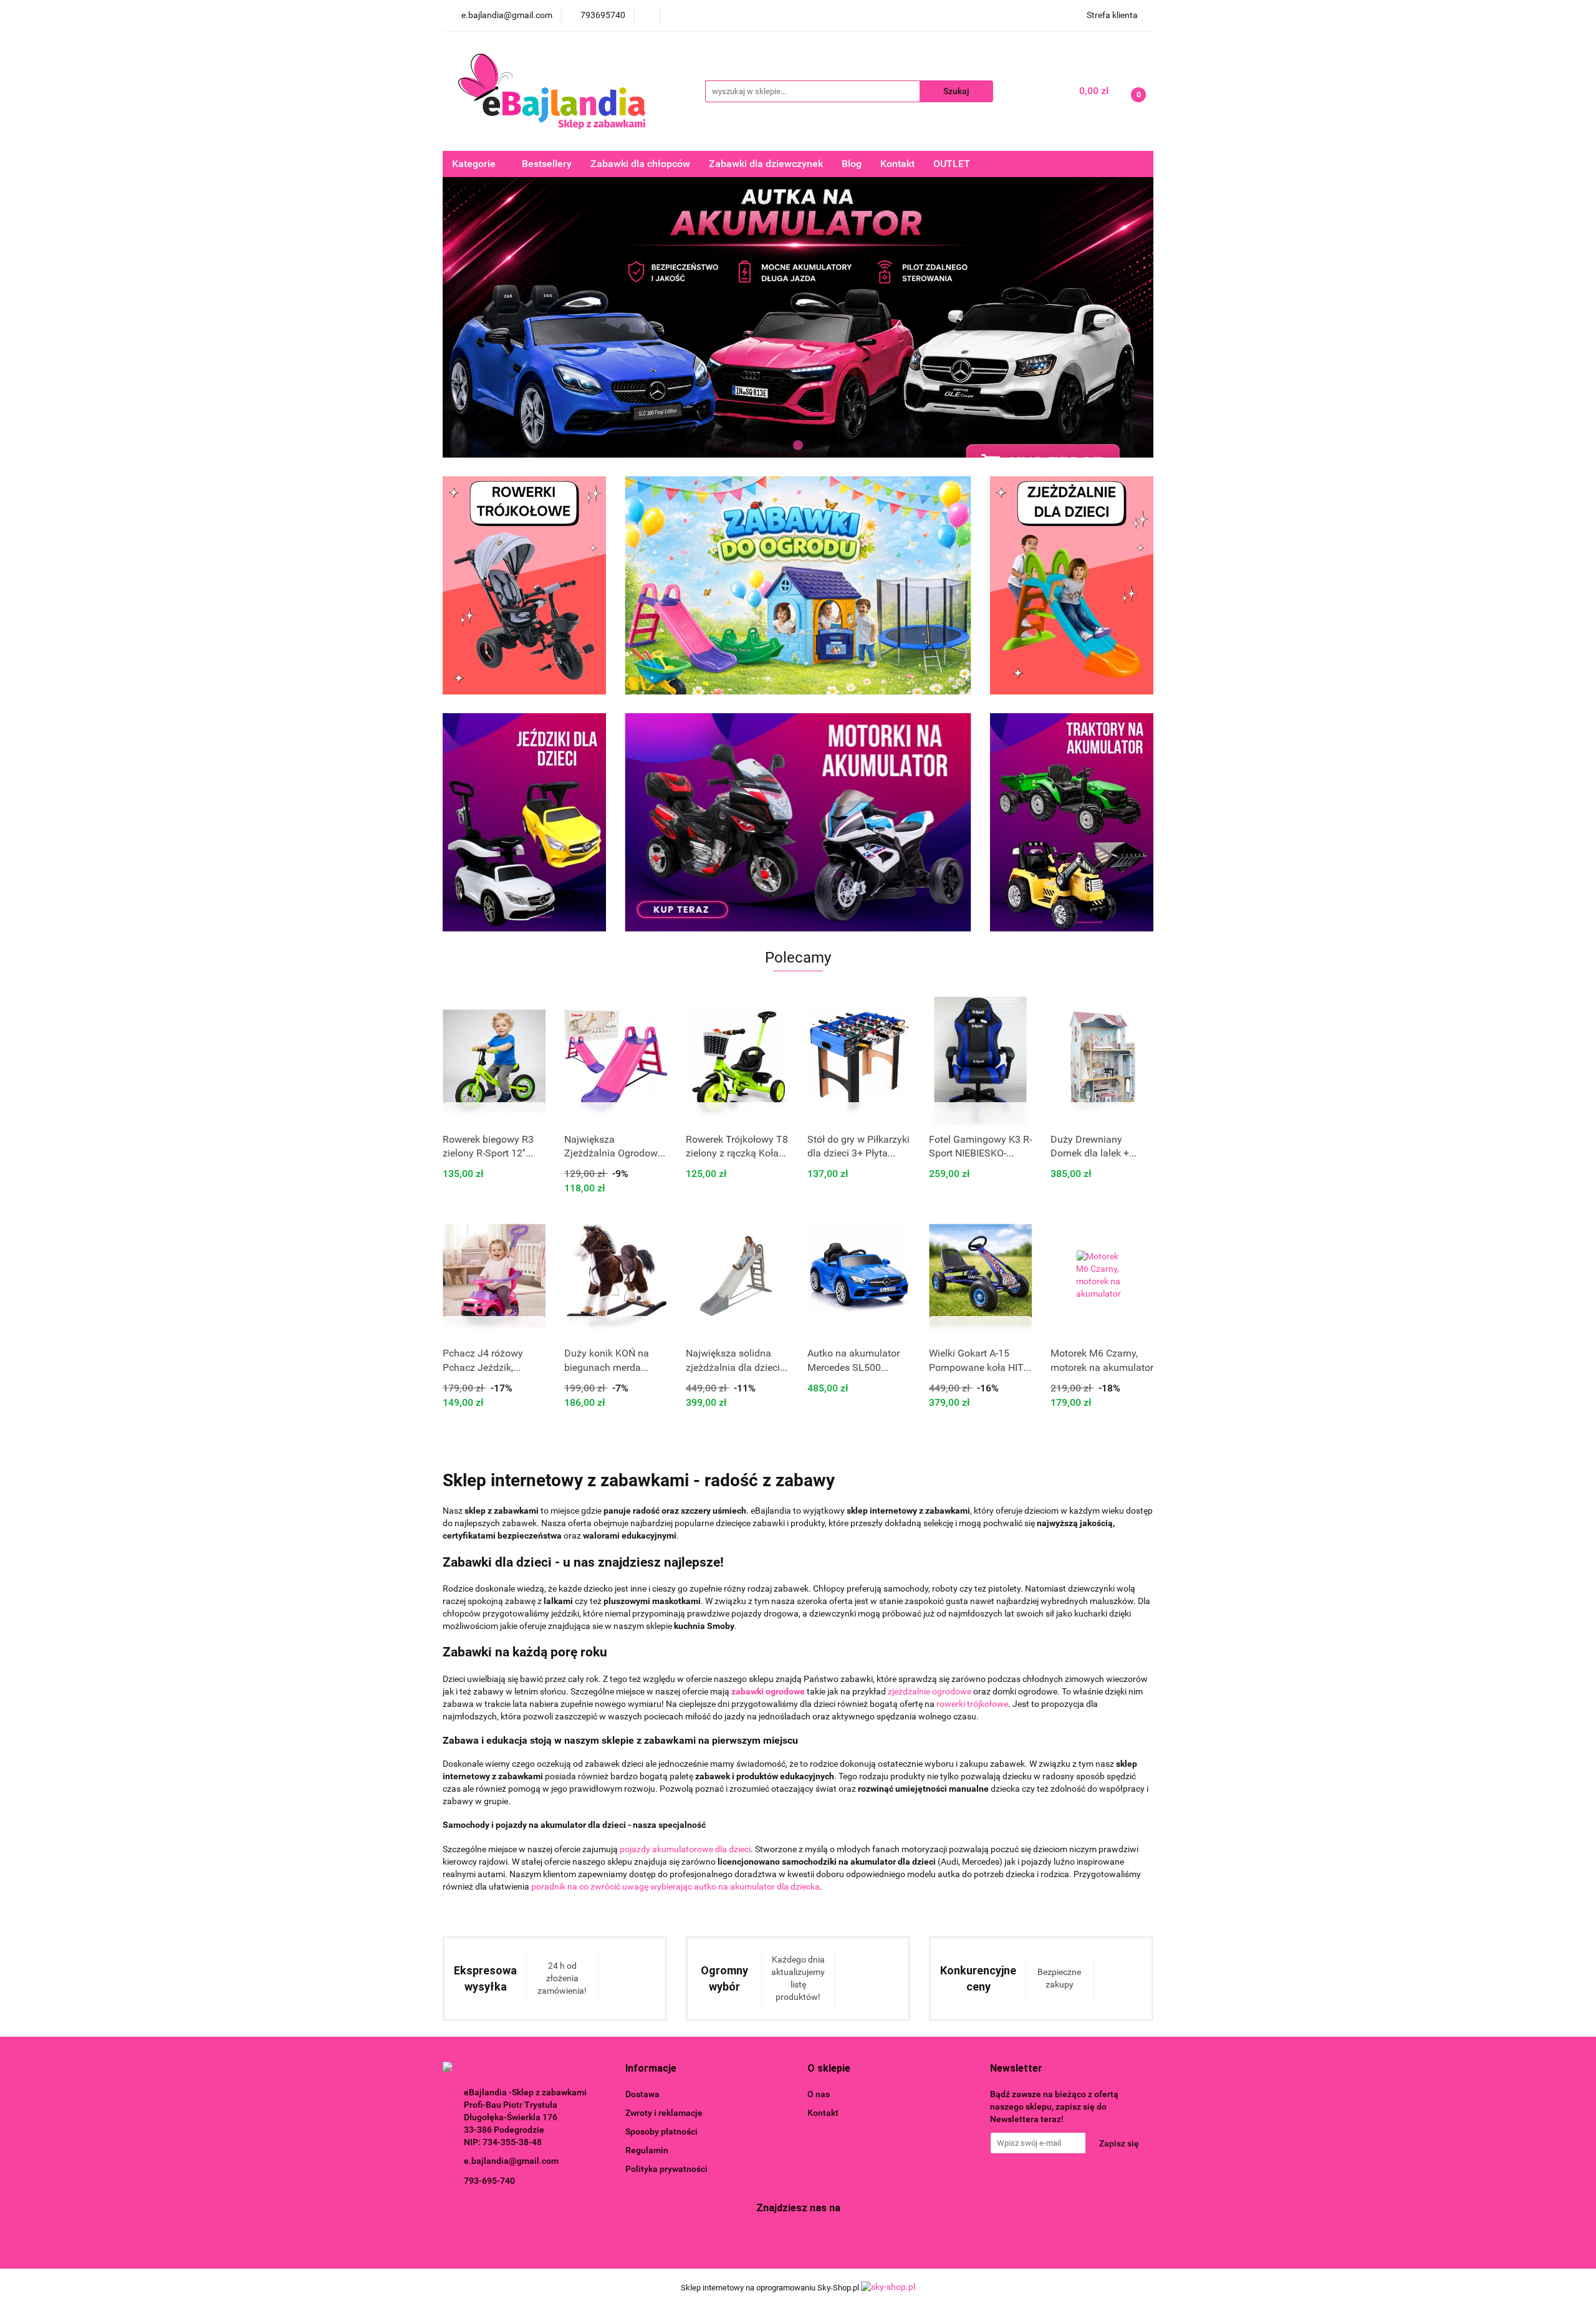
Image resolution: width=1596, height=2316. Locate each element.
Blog (852, 164)
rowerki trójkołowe (972, 1704)
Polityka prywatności (666, 2169)
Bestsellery (547, 164)
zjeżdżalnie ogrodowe (930, 1691)
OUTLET (952, 164)
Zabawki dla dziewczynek (766, 164)
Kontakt (897, 164)
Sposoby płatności (661, 2131)
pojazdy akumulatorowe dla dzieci (685, 1849)
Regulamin (647, 2150)
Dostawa (642, 2094)
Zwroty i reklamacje (664, 2113)
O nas (819, 2094)
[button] (651, 2069)
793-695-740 (489, 2181)
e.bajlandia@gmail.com (511, 2161)
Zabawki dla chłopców (640, 164)
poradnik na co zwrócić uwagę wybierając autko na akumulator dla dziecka (675, 1886)
